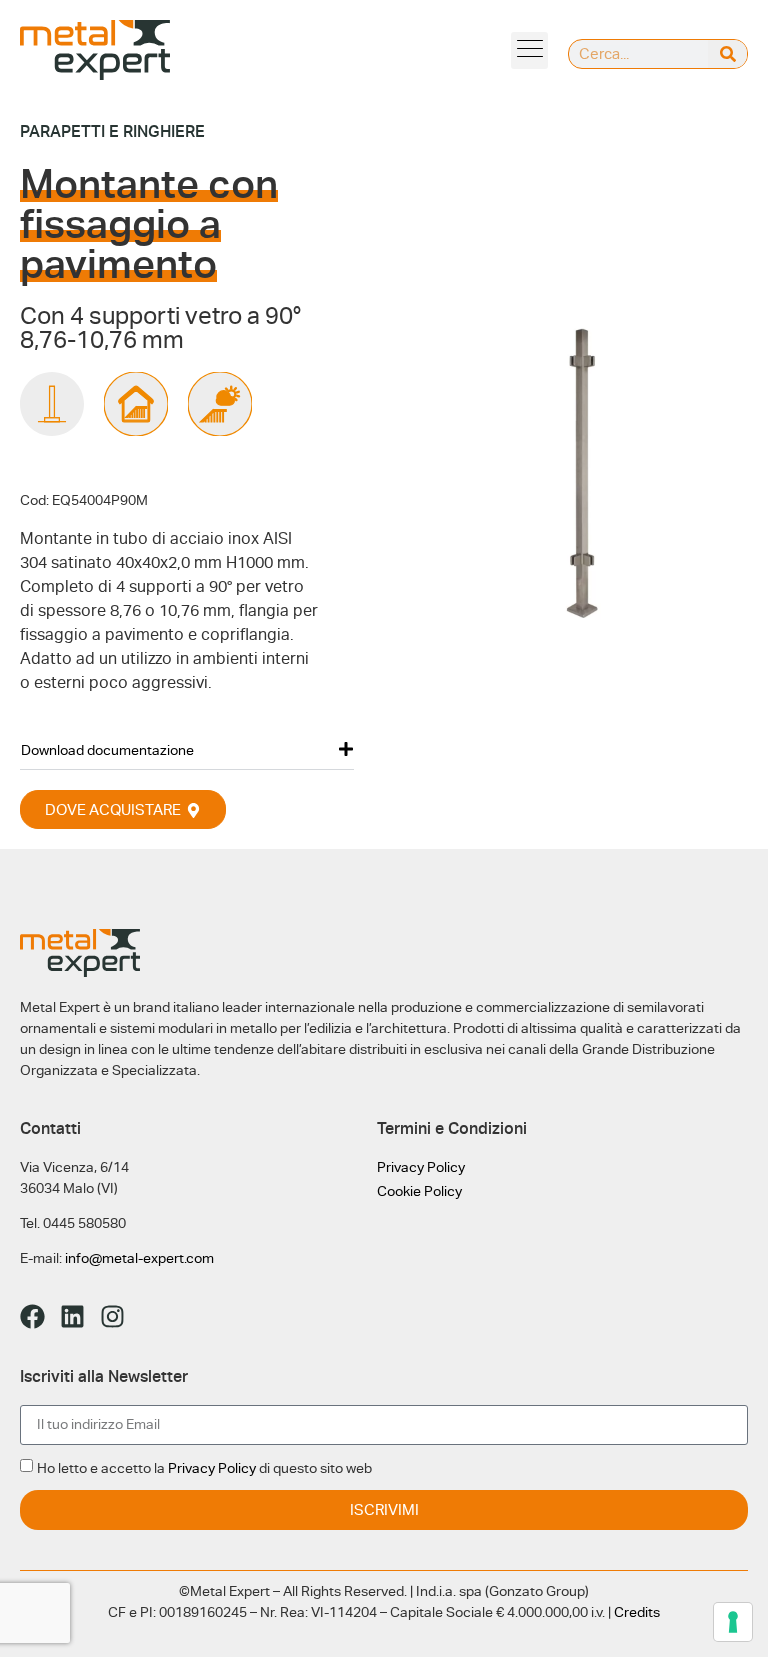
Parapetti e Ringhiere (112, 131)
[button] (529, 50)
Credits (637, 1612)
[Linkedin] (72, 1316)
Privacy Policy (421, 1167)
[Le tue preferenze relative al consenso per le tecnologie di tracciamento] (733, 1622)
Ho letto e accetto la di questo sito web (204, 1468)
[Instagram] (112, 1316)
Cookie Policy (419, 1191)
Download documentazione (107, 750)
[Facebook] (32, 1316)
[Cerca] (727, 54)
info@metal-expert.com (139, 1258)
